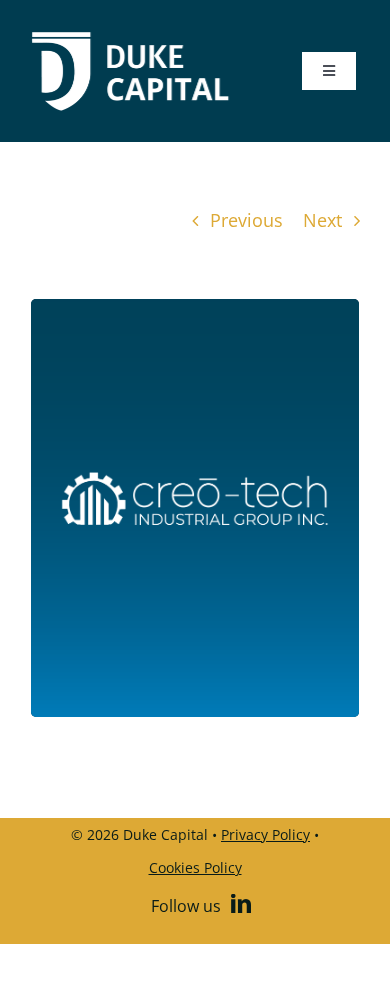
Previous (246, 220)
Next (322, 220)
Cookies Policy (195, 867)
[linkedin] (241, 904)
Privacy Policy (265, 834)
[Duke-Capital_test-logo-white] (130, 39)
